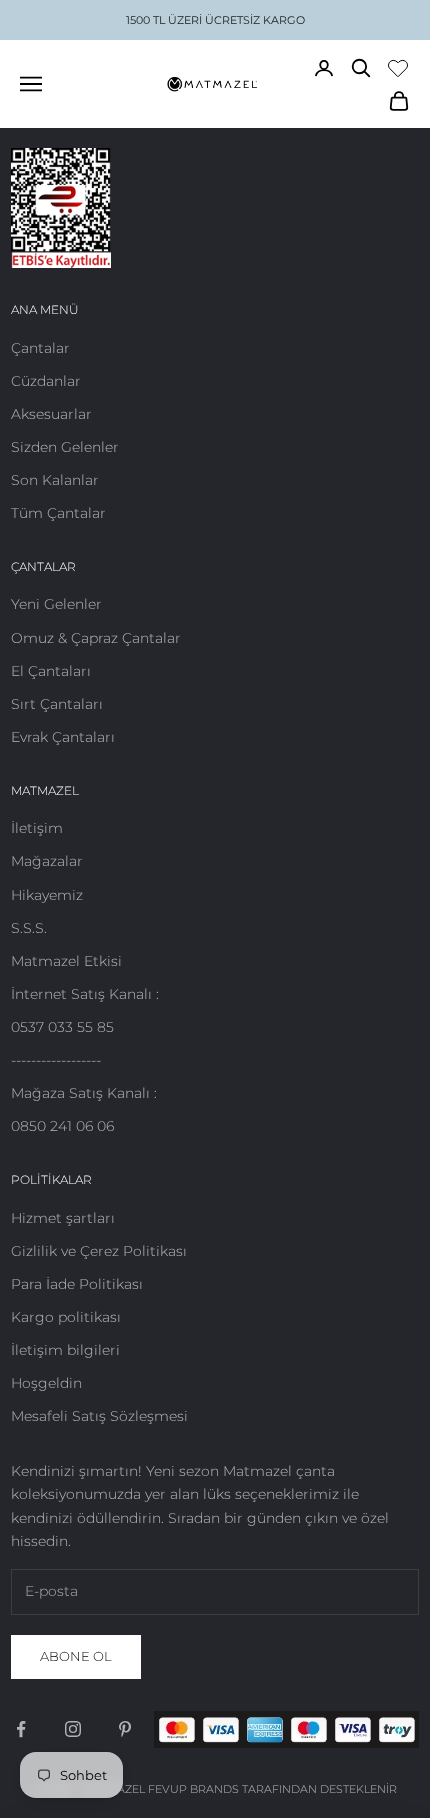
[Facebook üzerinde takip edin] (21, 1729)
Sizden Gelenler (65, 447)
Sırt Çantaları (57, 704)
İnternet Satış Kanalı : (85, 994)
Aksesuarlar (51, 414)
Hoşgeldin (46, 1383)
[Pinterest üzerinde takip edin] (125, 1729)
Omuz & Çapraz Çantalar (96, 638)
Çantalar (40, 348)
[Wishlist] (398, 68)
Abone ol (76, 1656)
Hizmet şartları (63, 1218)
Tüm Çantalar (58, 513)
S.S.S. (29, 928)
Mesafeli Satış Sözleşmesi (99, 1416)
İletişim (37, 828)
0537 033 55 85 (62, 1027)
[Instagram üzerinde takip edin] (73, 1729)
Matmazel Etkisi (66, 961)
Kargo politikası (66, 1317)
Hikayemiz (47, 895)
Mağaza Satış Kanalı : (84, 1093)
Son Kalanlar (55, 480)
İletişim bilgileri (65, 1350)
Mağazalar (47, 861)
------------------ (56, 1060)
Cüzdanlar (46, 381)
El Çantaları (51, 671)
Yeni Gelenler (56, 604)
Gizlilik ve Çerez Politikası (99, 1251)
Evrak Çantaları (63, 737)
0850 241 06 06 (62, 1126)
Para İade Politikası (77, 1284)
